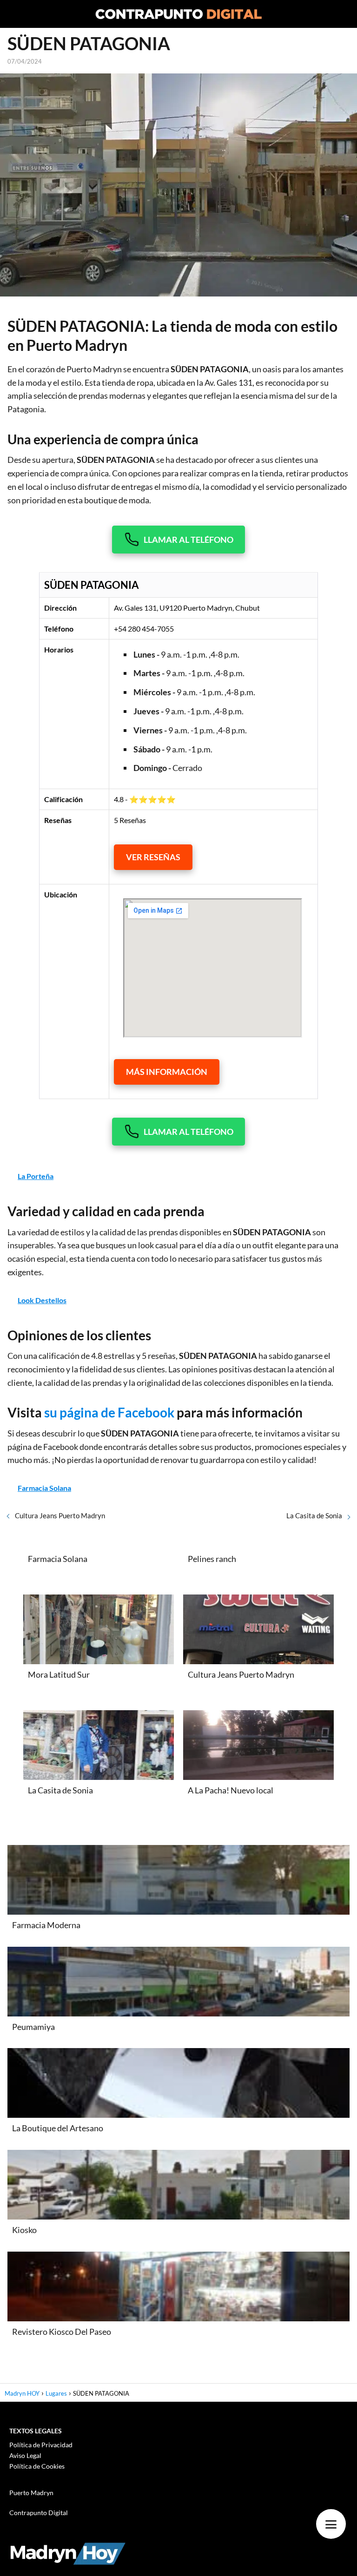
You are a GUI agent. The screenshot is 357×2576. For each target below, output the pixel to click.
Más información (167, 1072)
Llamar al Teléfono (188, 540)
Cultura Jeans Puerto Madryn (60, 1515)
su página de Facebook (109, 1412)
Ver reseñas (153, 857)
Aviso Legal (25, 2455)
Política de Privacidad (41, 2445)
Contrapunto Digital (39, 2513)
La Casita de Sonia (314, 1515)
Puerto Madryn (31, 2493)
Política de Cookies (37, 2466)
